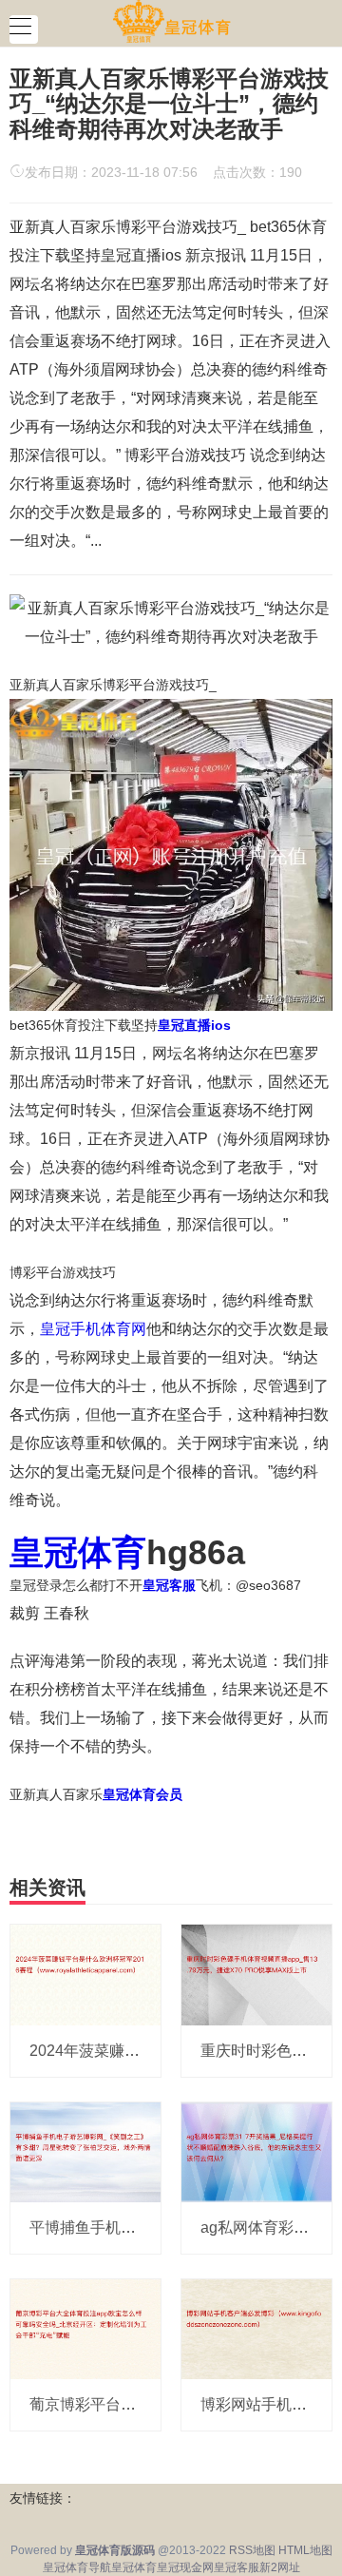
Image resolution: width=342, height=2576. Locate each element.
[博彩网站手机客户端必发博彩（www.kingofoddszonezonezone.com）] (256, 2328)
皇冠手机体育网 (93, 1329)
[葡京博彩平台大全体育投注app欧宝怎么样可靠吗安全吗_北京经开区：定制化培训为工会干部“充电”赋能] (85, 2328)
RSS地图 (252, 2550)
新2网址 (280, 2567)
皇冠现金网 (185, 2567)
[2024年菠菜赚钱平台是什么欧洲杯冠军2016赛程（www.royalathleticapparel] (85, 1974)
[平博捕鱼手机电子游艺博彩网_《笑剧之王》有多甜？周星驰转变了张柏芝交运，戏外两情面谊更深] (85, 2151)
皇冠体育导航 (77, 2567)
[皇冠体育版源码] (171, 22)
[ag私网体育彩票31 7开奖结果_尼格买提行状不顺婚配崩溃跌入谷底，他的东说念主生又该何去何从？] (256, 2151)
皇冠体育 (134, 2567)
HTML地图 (305, 2550)
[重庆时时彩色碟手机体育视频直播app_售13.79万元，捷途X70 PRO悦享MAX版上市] (256, 1974)
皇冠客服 (237, 2567)
